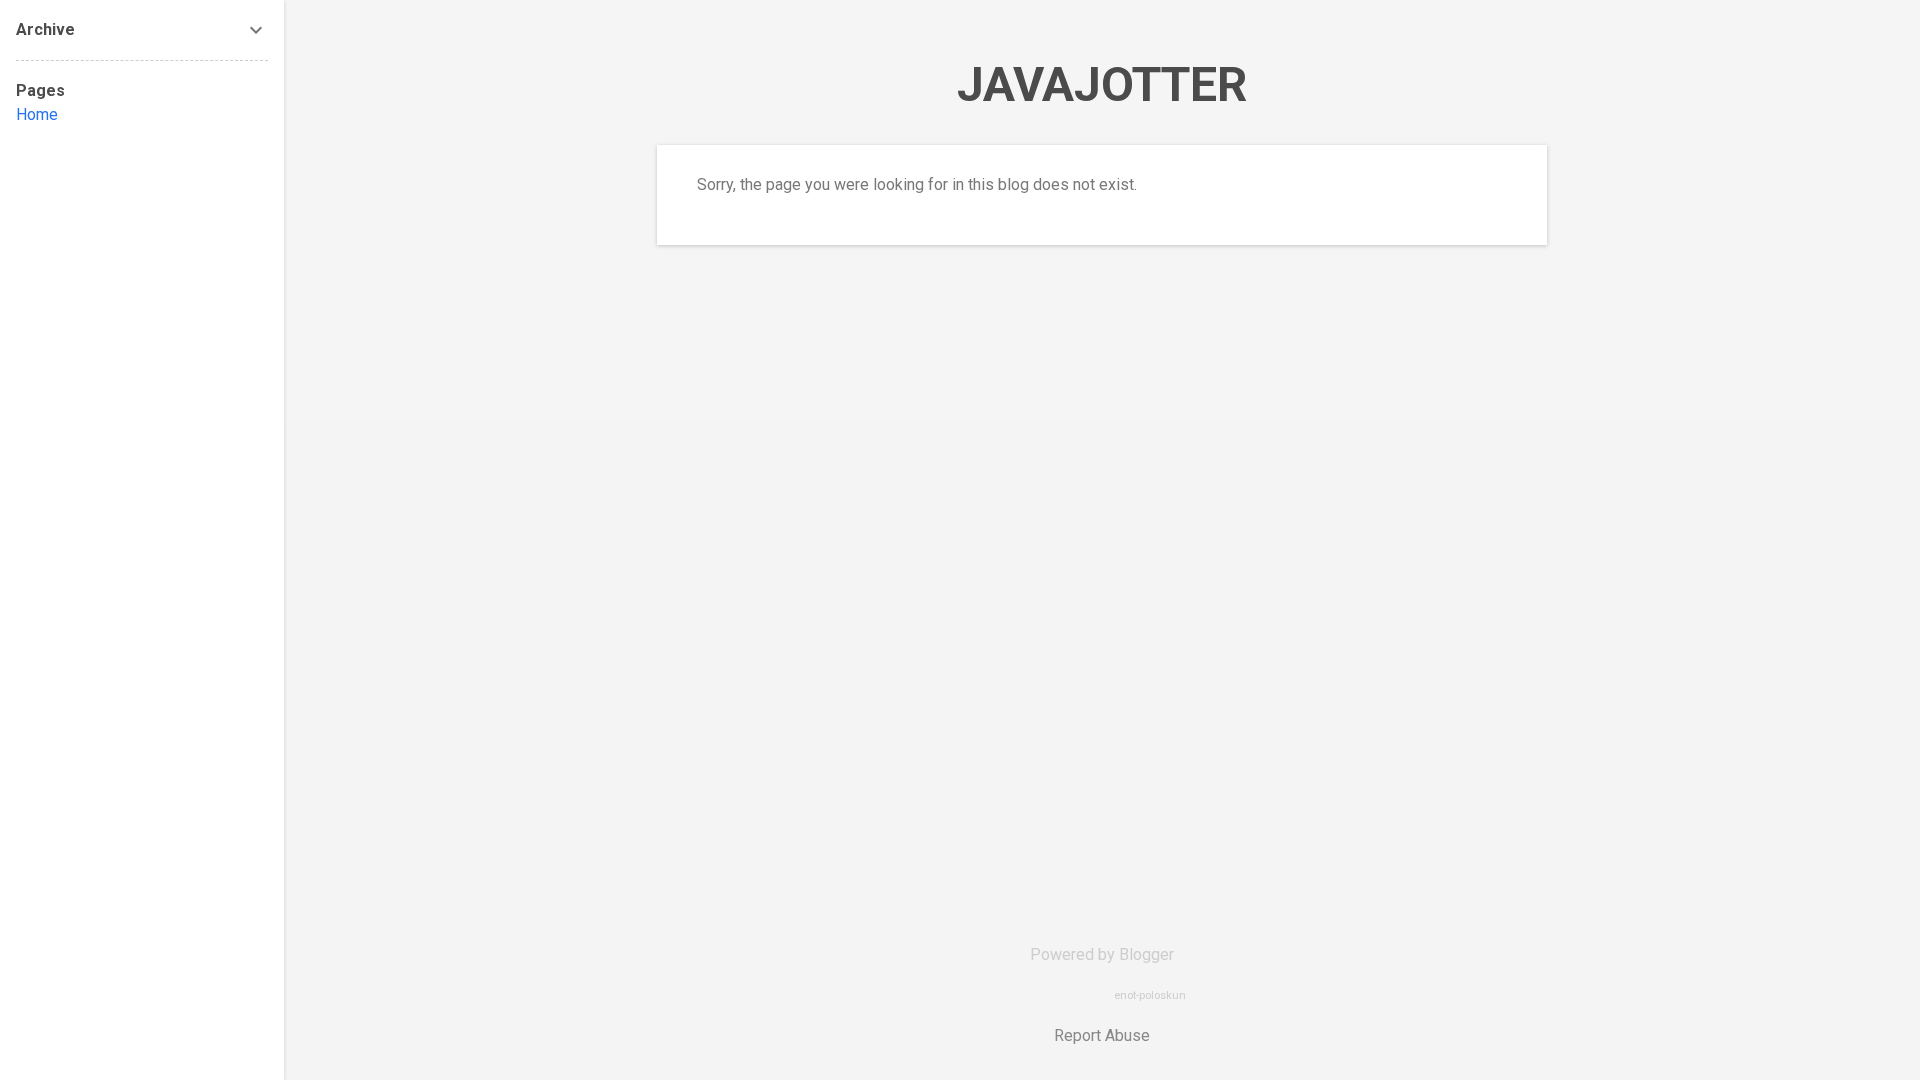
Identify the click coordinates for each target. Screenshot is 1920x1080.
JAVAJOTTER (1102, 84)
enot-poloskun (1150, 995)
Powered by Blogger (1102, 954)
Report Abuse (1102, 1035)
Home (37, 114)
